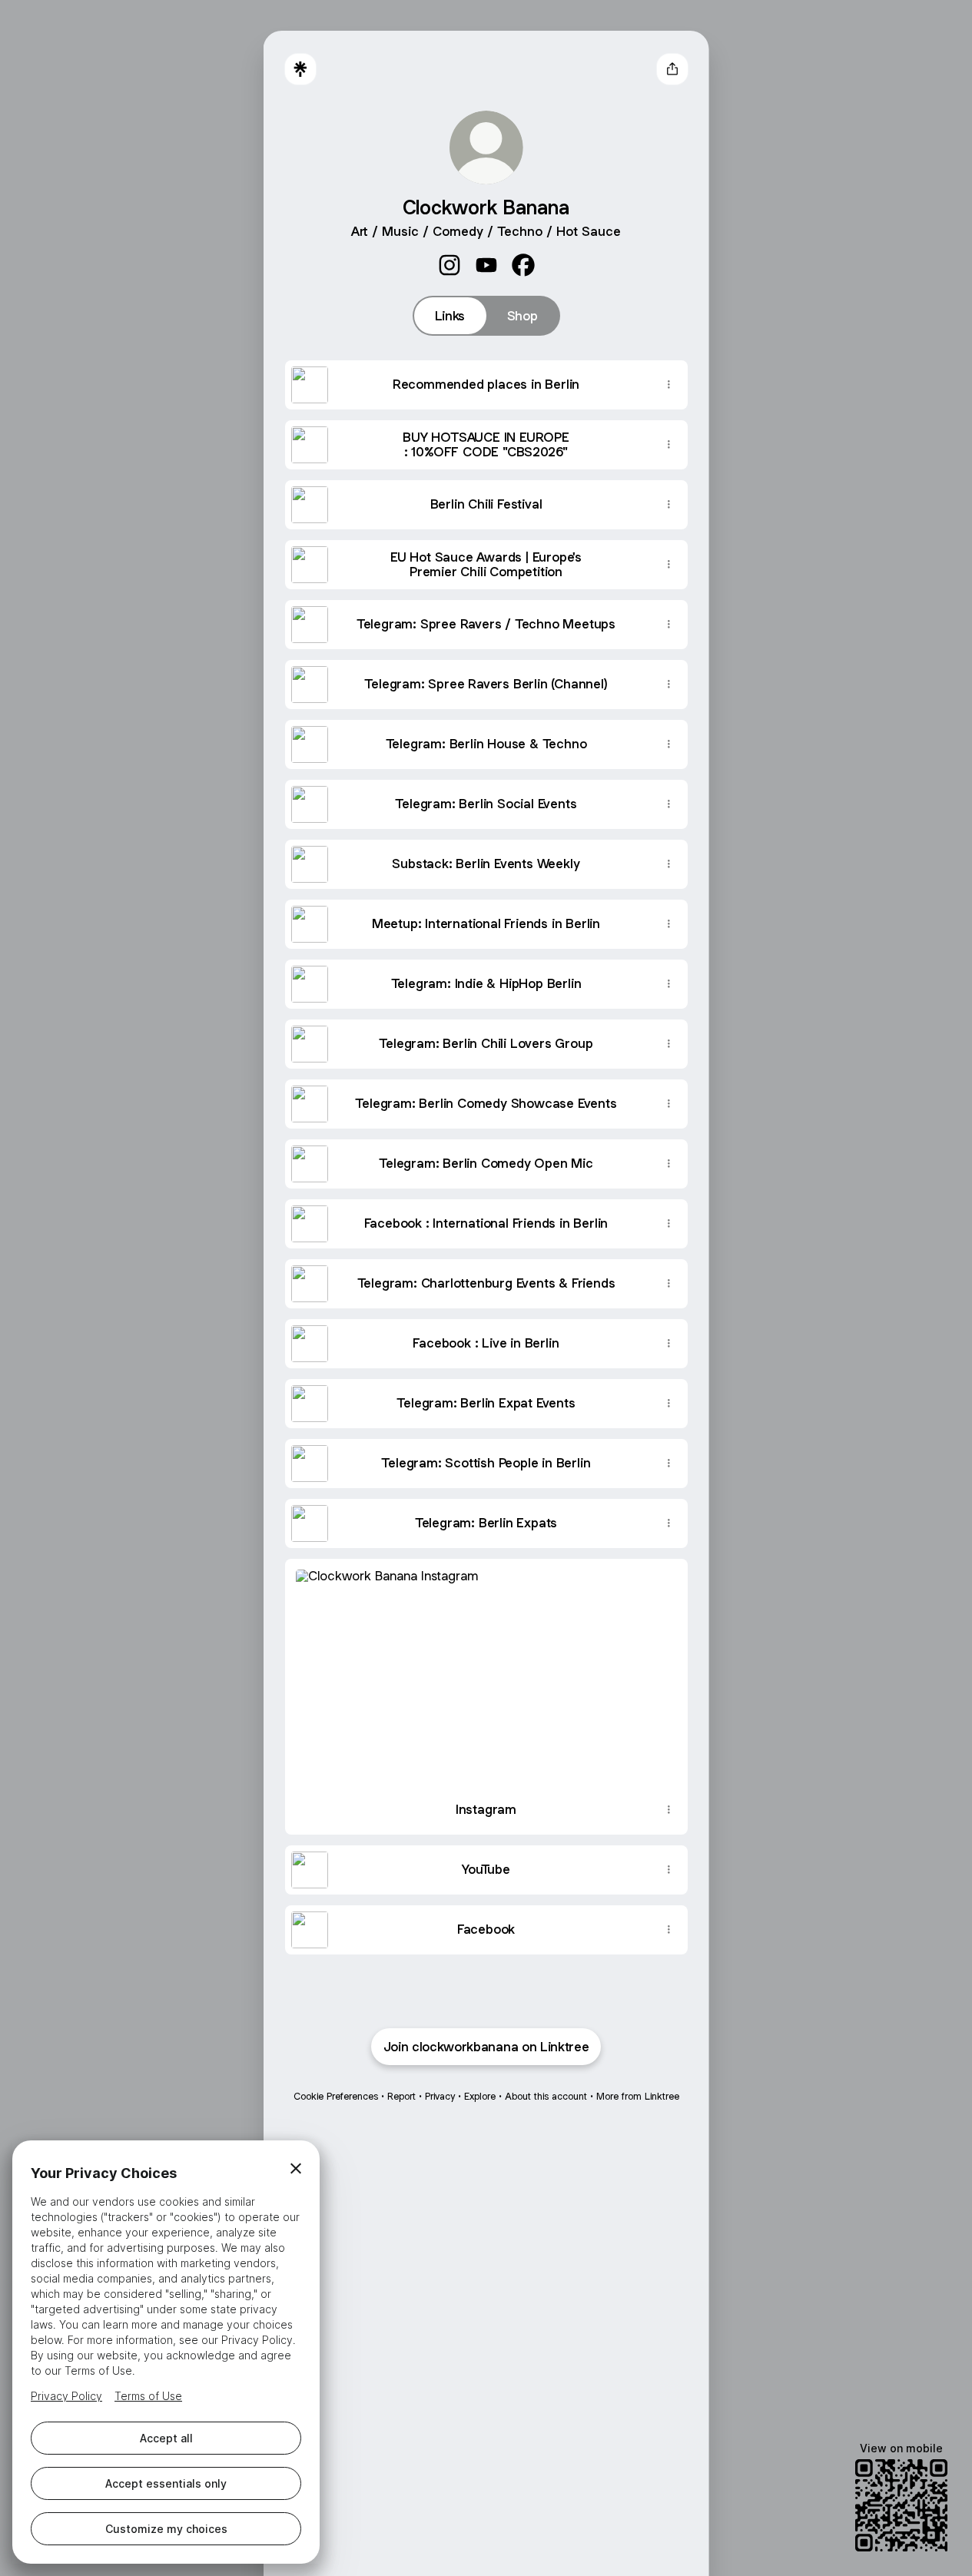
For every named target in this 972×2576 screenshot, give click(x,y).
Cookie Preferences (336, 2096)
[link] (450, 265)
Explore (480, 2096)
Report (401, 2096)
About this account (546, 2096)
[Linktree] (300, 69)
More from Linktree (638, 2096)
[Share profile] (672, 69)
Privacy (440, 2096)
